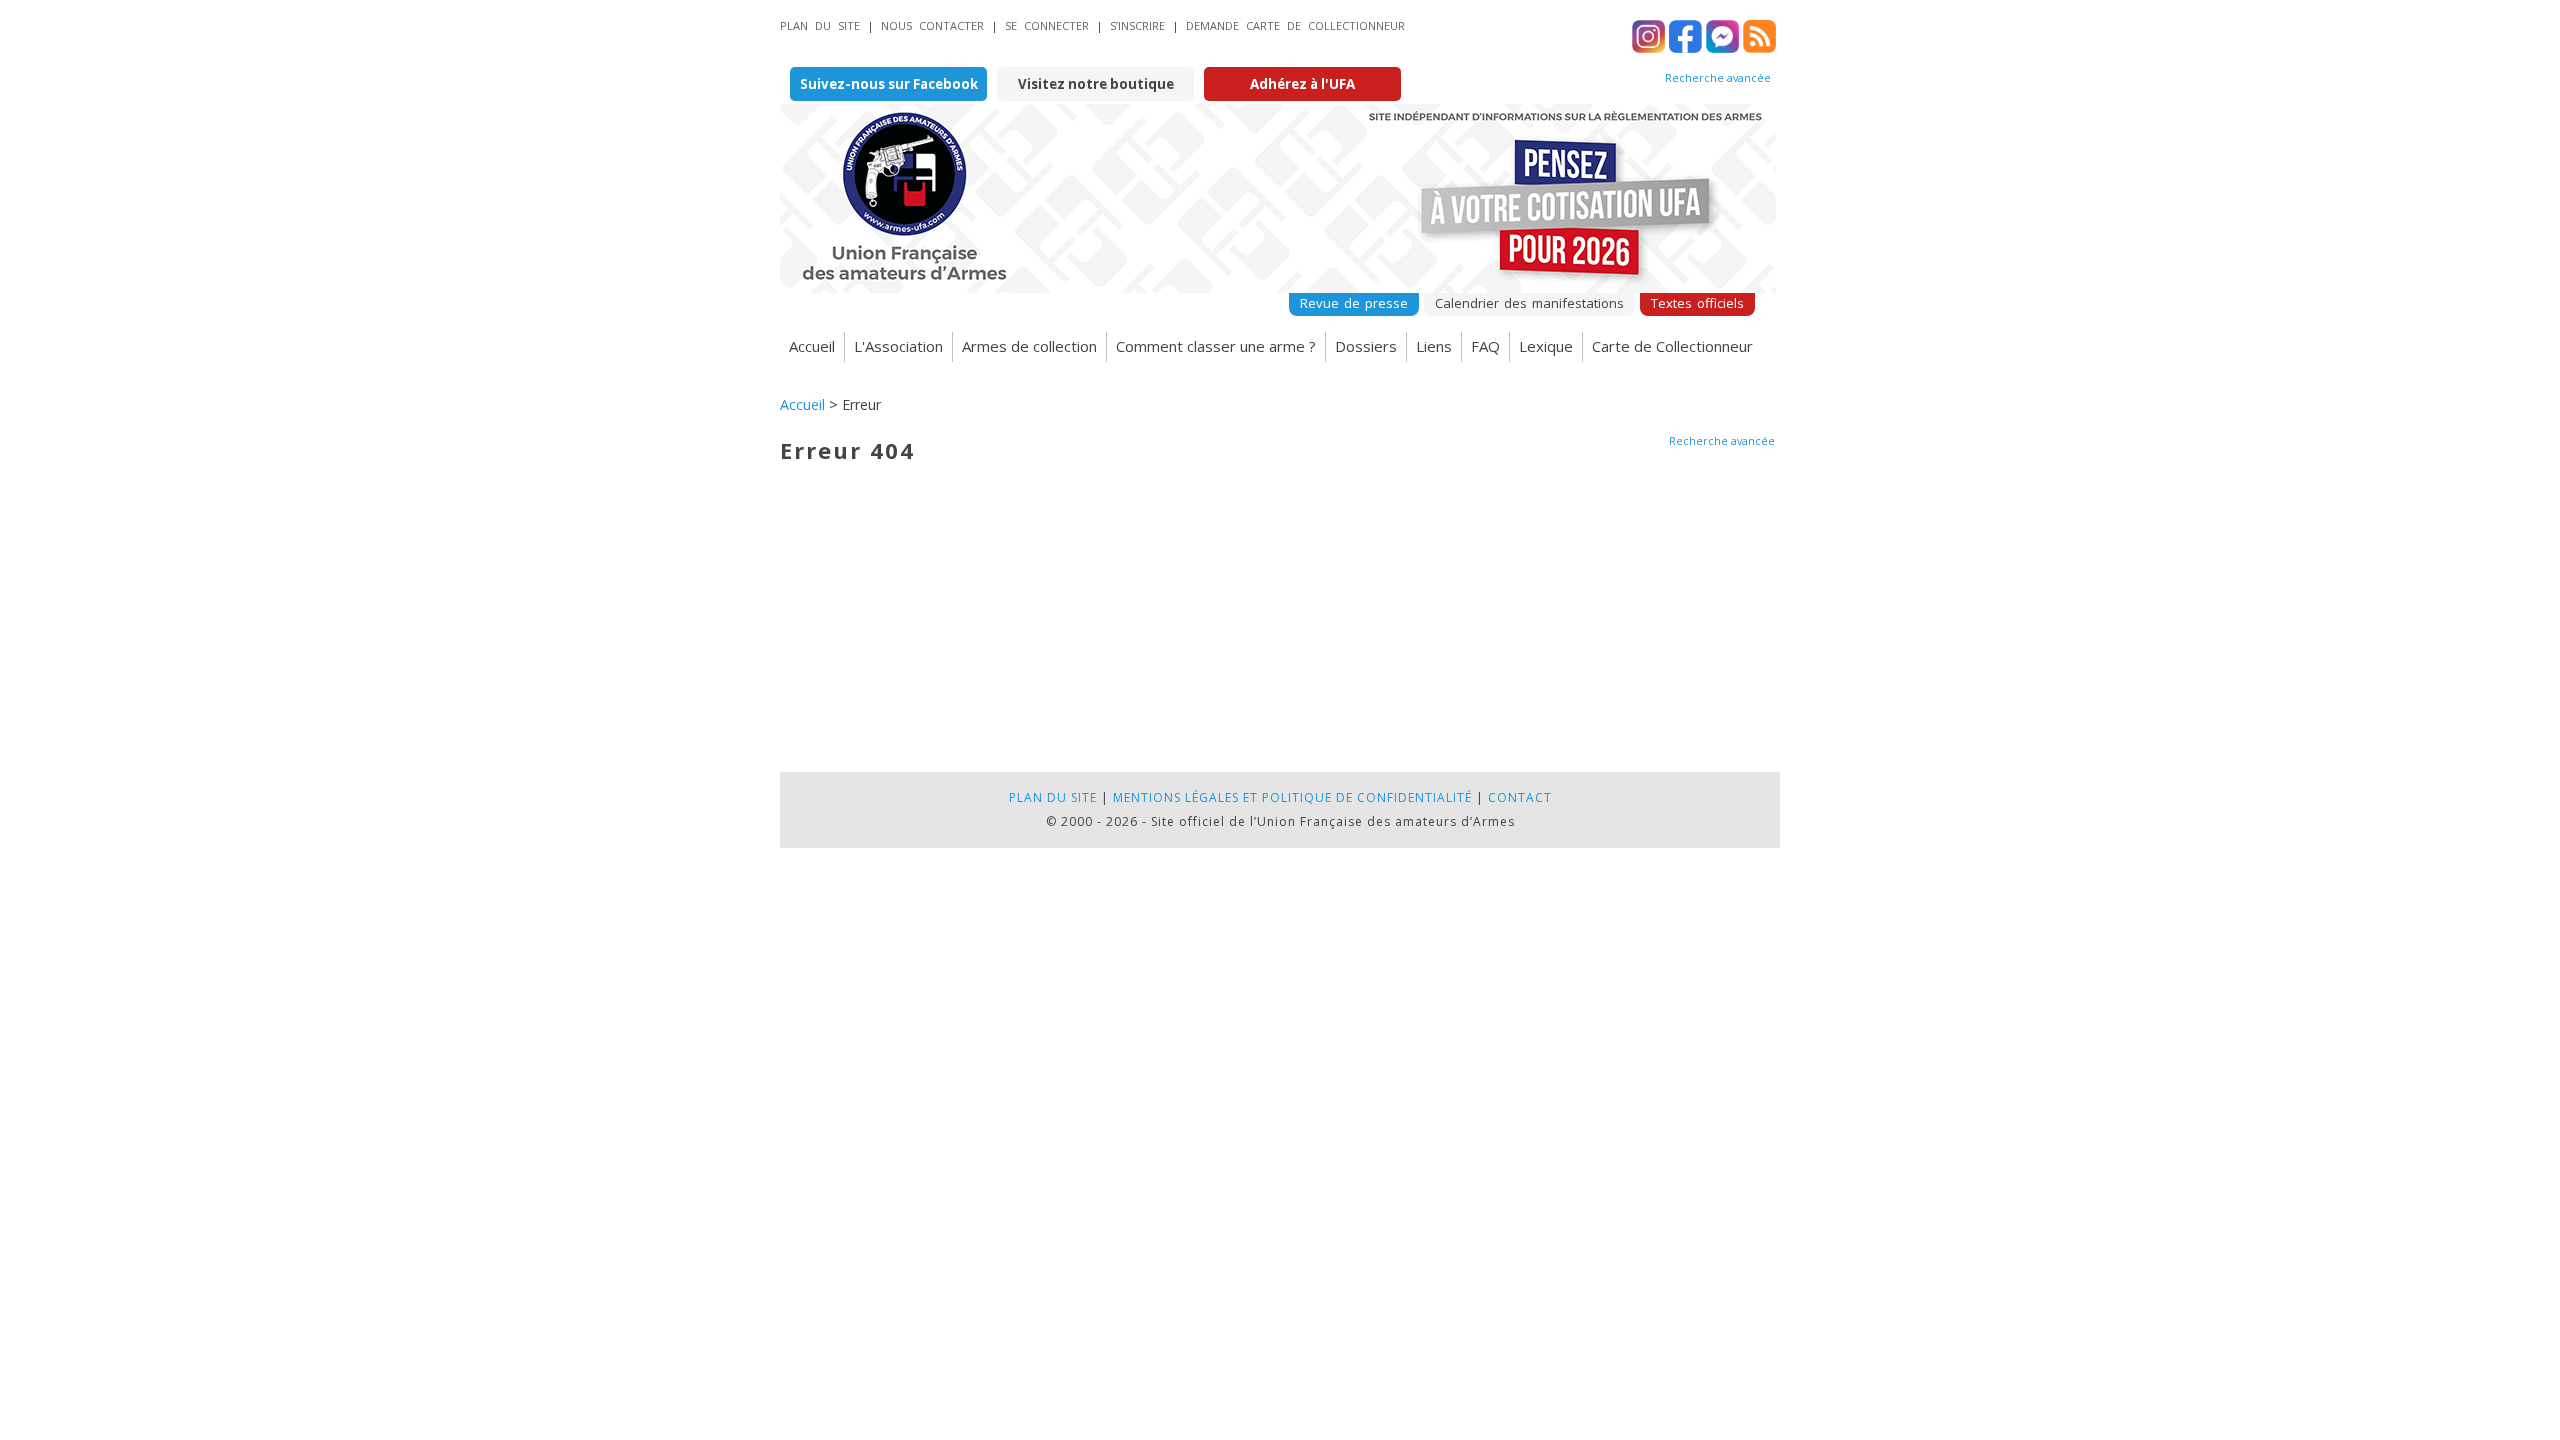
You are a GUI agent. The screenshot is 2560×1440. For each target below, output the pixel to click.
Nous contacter (932, 25)
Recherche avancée (1718, 78)
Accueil (812, 346)
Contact (1520, 797)
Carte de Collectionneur (1672, 346)
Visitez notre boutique (1096, 84)
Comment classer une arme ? (1216, 346)
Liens (1434, 346)
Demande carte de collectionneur (1295, 25)
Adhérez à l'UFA (1302, 84)
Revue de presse (1354, 303)
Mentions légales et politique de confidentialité (1292, 797)
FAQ (1485, 346)
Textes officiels (1697, 303)
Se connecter (1047, 25)
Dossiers (1366, 346)
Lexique (1546, 346)
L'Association (898, 346)
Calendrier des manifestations (1529, 303)
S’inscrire (1137, 25)
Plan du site (820, 25)
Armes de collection (1029, 346)
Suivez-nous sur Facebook (889, 84)
